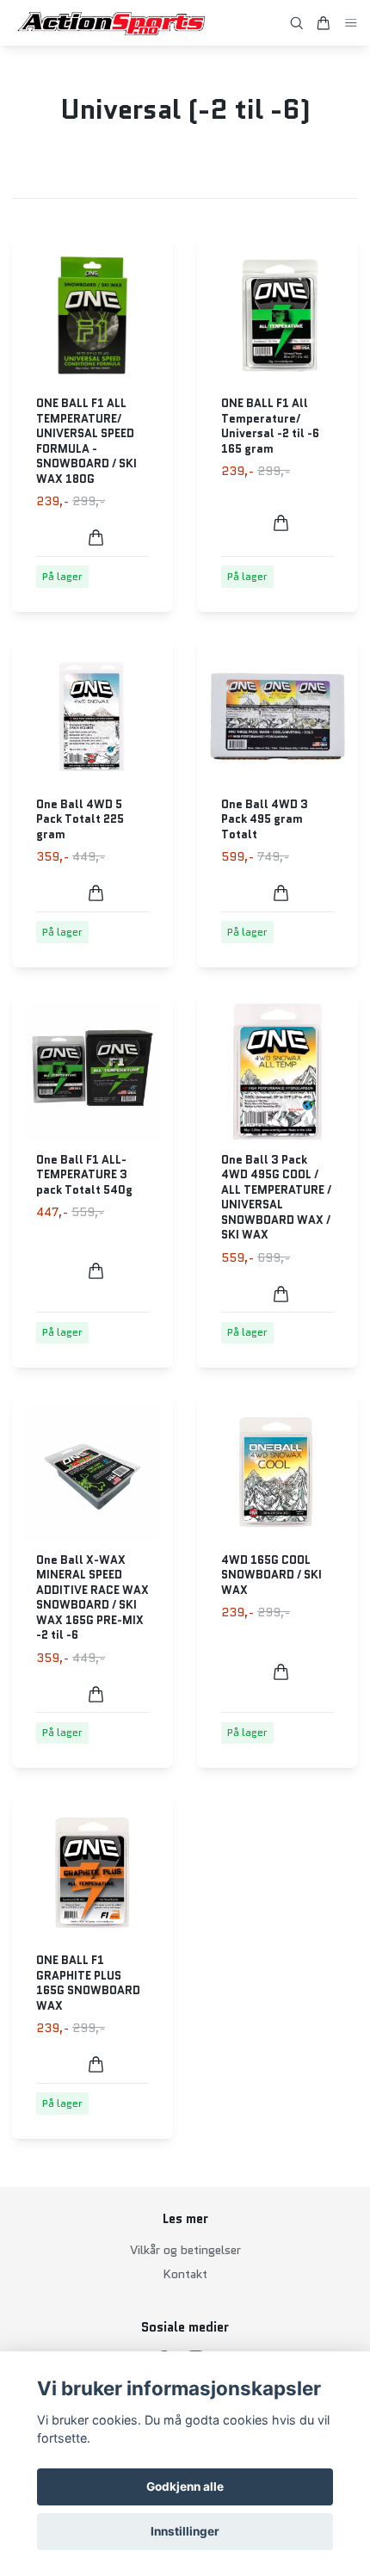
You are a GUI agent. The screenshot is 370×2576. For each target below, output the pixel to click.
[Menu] (351, 23)
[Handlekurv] (324, 23)
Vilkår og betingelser (185, 2250)
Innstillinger (185, 2531)
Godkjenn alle (185, 2486)
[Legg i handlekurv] (96, 537)
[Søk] (297, 23)
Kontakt (185, 2274)
